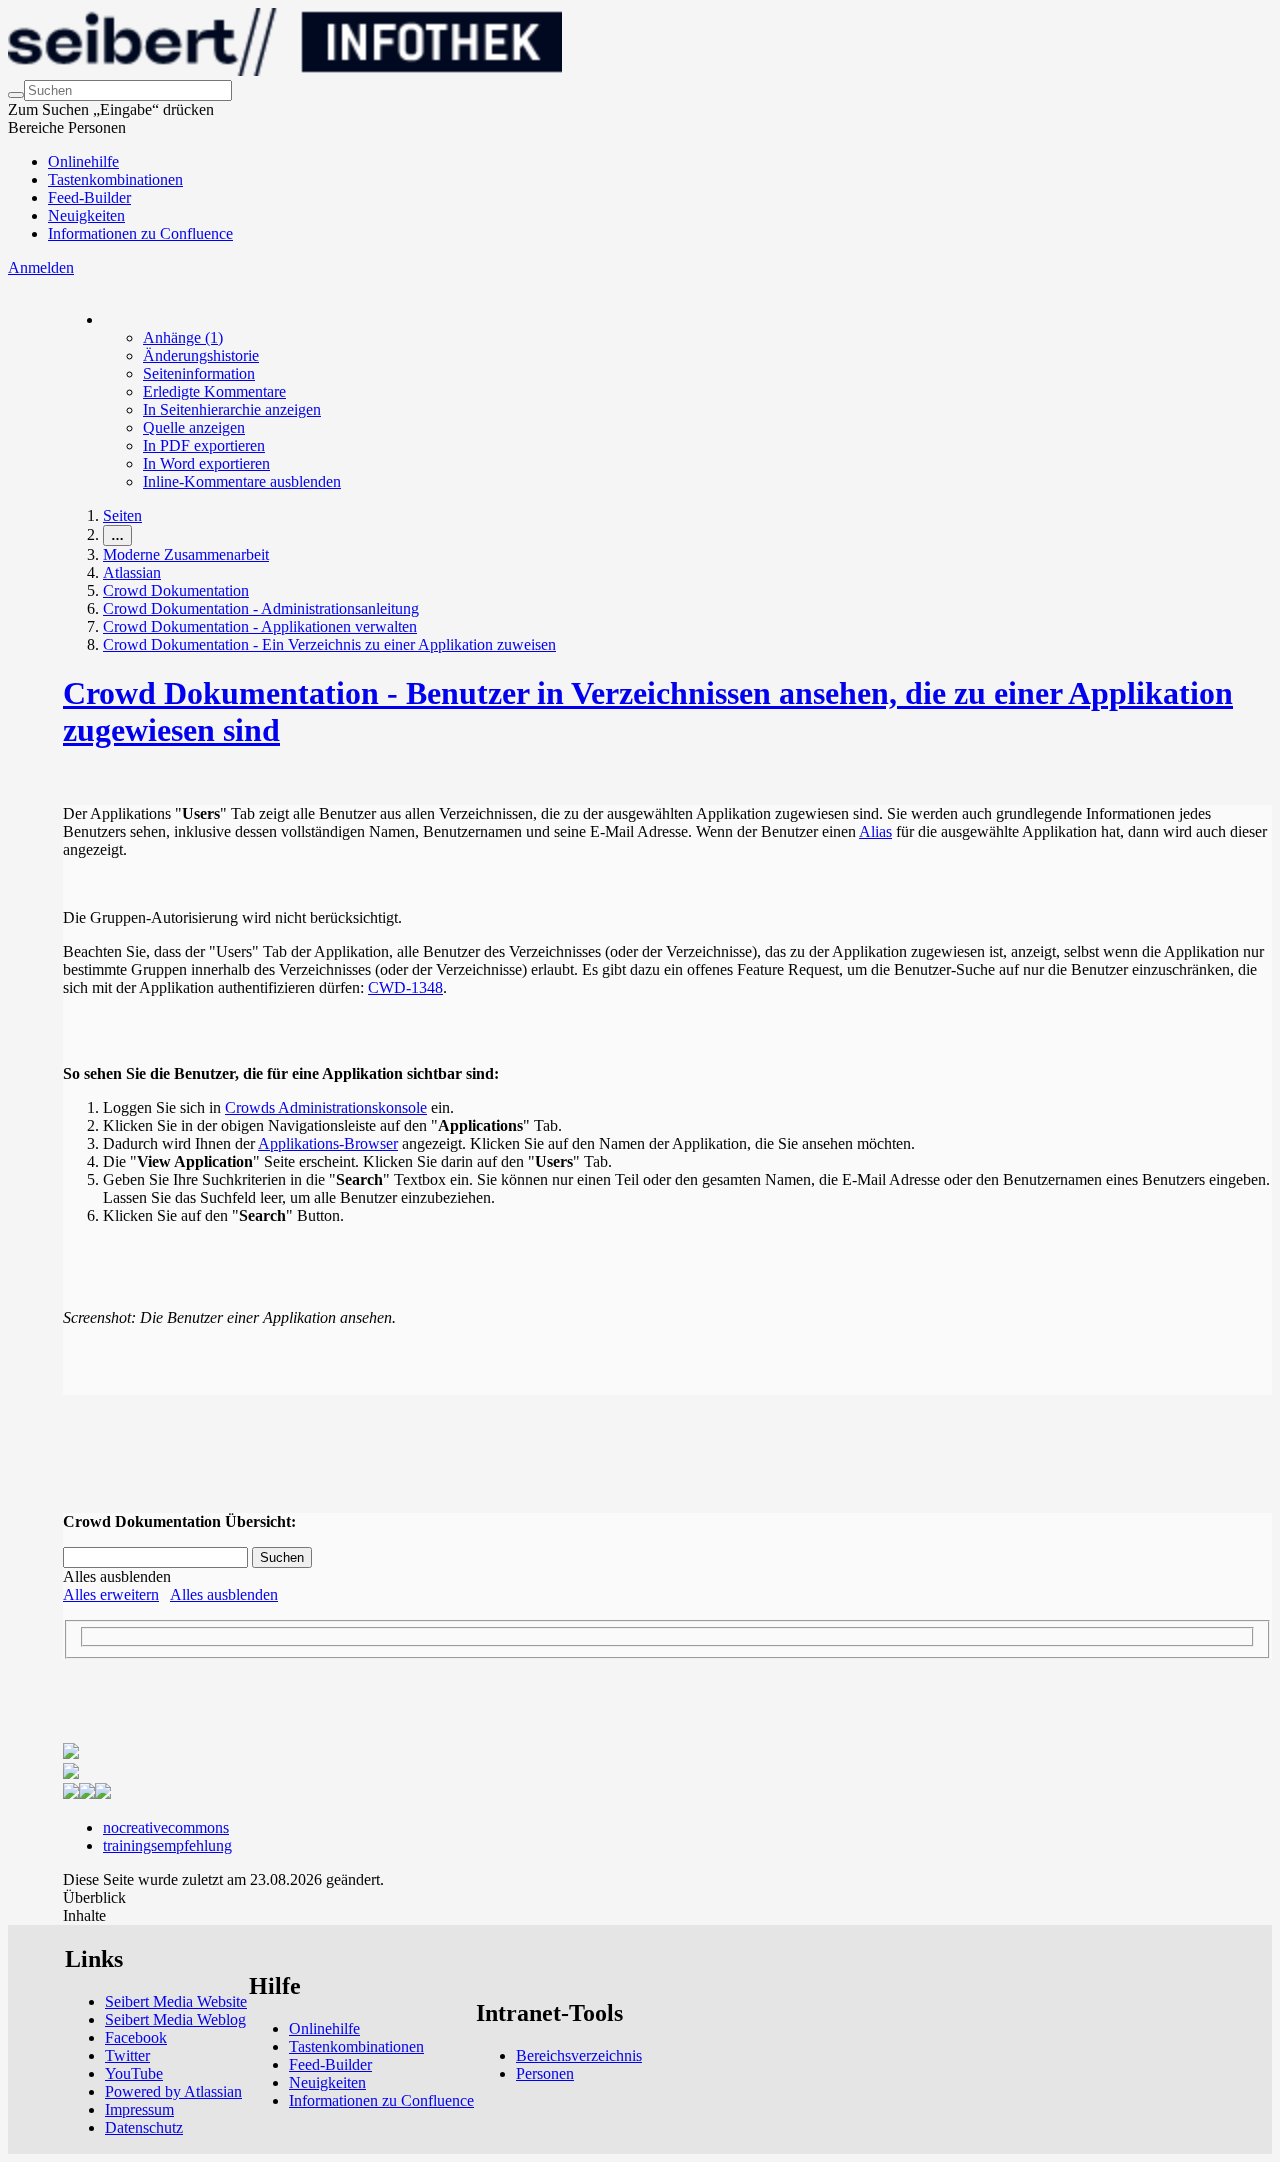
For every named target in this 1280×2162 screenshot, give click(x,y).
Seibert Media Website (176, 2001)
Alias (875, 831)
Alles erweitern (111, 1594)
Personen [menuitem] (545, 2073)
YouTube (134, 2073)
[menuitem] (183, 337)
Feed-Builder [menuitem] (89, 197)
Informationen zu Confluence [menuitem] (140, 233)
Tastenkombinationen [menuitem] (115, 179)
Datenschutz (144, 2127)
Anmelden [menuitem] (41, 267)
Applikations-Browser (328, 1143)
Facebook (136, 2037)
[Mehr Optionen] (104, 319)
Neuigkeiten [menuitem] (86, 215)
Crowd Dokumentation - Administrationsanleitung (261, 608)
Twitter (127, 2055)
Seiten (122, 515)
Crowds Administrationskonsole (326, 1107)
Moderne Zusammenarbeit (186, 554)
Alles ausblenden (224, 1594)
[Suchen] (16, 95)
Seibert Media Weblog (175, 2019)
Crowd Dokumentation (176, 590)
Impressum (139, 2109)
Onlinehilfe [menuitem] (83, 161)
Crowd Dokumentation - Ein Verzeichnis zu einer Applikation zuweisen (329, 644)
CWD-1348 (405, 987)
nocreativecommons (166, 1827)
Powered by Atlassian (173, 2091)
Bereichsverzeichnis (579, 2055)
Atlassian (132, 572)
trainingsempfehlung (167, 1845)
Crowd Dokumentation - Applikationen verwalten (260, 626)
